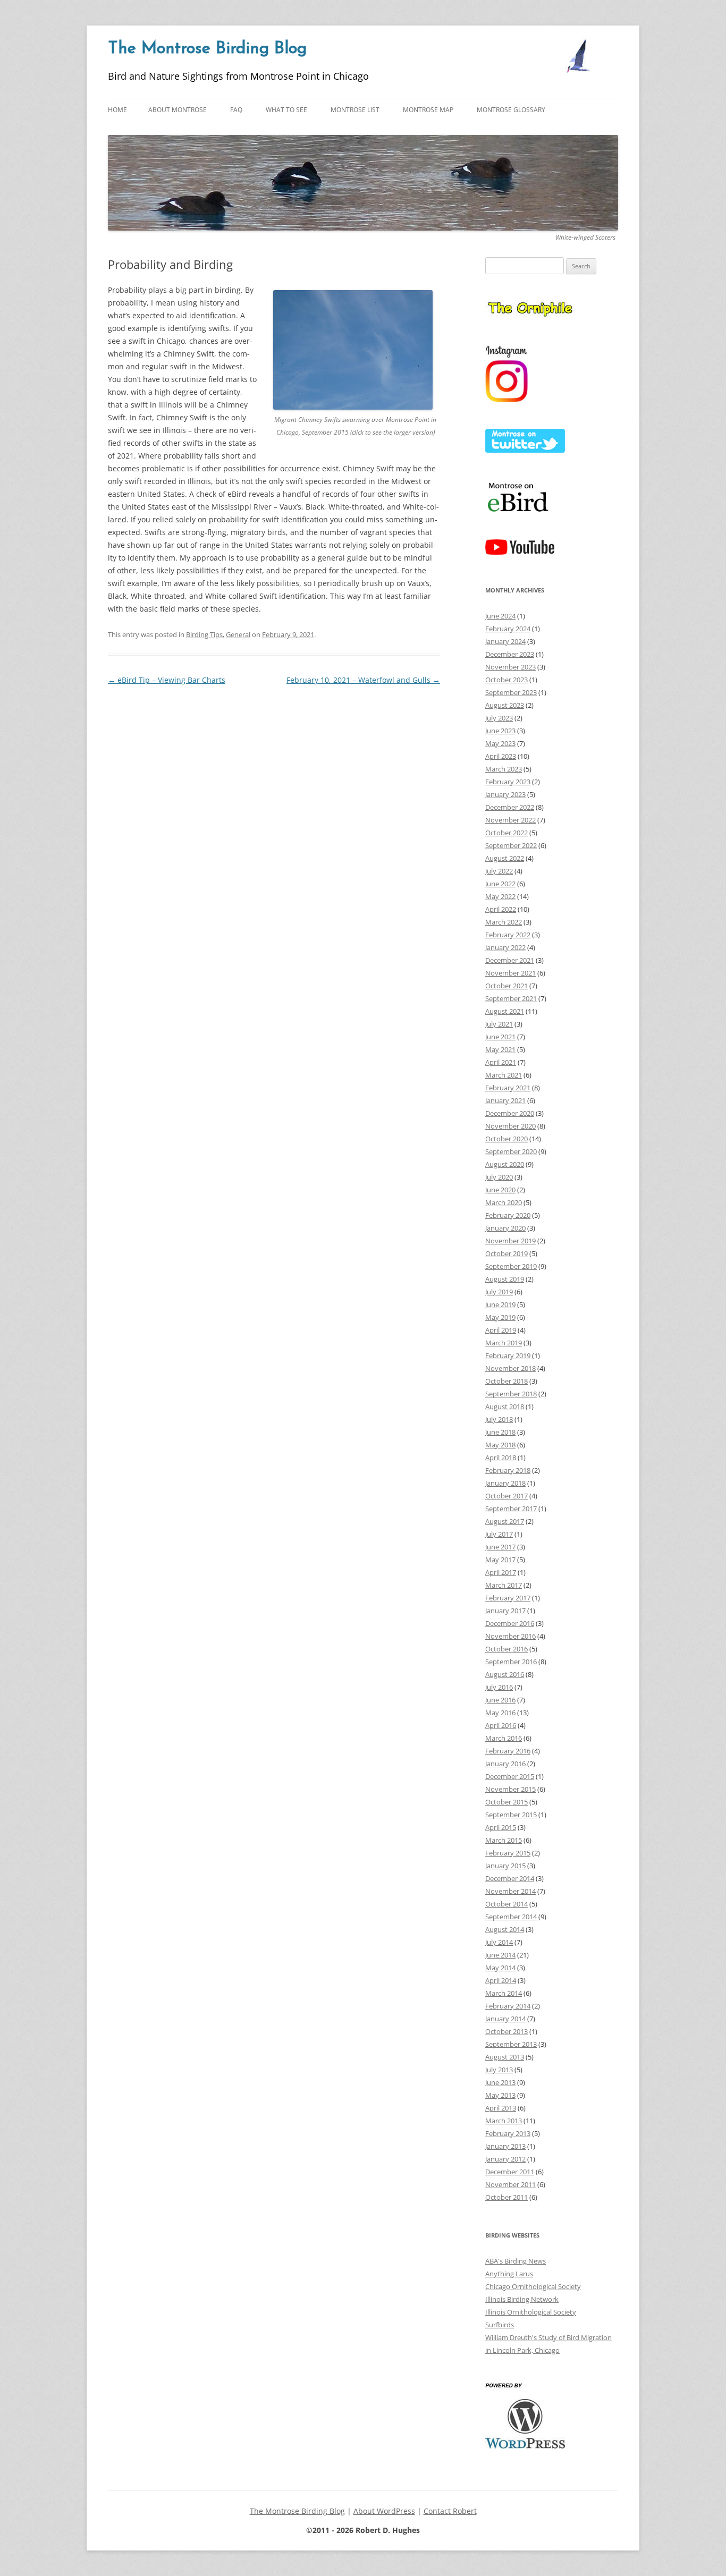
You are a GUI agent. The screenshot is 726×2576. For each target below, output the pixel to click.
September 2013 (511, 2044)
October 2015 (506, 1802)
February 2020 (508, 1215)
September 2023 (511, 692)
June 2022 (500, 884)
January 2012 (505, 2159)
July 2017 (499, 1534)
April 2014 (501, 1980)
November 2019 (510, 1241)
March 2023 (504, 769)
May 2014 (500, 1968)
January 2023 (505, 794)
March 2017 (504, 1585)
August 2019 (505, 1279)
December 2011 (510, 2172)
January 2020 (505, 1228)
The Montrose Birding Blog (207, 49)
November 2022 (510, 820)
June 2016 (500, 1700)
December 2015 (510, 1776)
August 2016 (505, 1674)
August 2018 (505, 1406)
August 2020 (505, 1164)
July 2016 (499, 1687)
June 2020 (500, 1190)
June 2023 (500, 731)
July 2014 (499, 1942)
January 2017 (505, 1611)
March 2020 (504, 1202)
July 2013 (499, 2070)
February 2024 (508, 629)
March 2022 (504, 922)
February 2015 (508, 1853)
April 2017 (501, 1572)
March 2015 (504, 1840)
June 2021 (500, 1037)
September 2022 (511, 845)
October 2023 (506, 680)
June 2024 (500, 616)
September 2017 (511, 1509)
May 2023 (500, 743)
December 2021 (510, 960)
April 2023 (501, 756)
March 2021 (504, 1075)
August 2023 (505, 705)
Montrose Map (428, 110)
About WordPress (384, 2511)
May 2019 (500, 1317)
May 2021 (500, 1049)
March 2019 (504, 1343)
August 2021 (505, 1011)
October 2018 (506, 1381)
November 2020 (510, 1126)
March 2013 (504, 2121)
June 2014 (500, 1955)
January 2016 (505, 1764)
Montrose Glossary (511, 110)
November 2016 (510, 1636)
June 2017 (500, 1547)
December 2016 (510, 1623)
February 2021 (508, 1088)
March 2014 (504, 1993)
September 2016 (511, 1662)
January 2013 (505, 2146)
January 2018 (505, 1483)
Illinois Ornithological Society (531, 2312)
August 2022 (505, 858)
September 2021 (511, 998)
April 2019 (501, 1330)
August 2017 (505, 1521)
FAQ (236, 110)
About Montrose (178, 110)
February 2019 (508, 1355)
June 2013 (500, 2082)
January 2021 (505, 1100)
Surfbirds (500, 2325)
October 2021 (506, 986)
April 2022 (501, 909)
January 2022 (505, 947)
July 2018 (499, 1419)
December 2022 (510, 807)
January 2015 (505, 1866)
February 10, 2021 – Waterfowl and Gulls (363, 680)
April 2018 (501, 1458)
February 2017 (508, 1598)
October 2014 (506, 1904)
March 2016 (504, 1738)
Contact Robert (450, 2511)
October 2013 (506, 2031)
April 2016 (501, 1725)
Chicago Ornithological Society (533, 2286)
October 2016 (506, 1649)
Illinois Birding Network (522, 2299)
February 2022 (508, 935)
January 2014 (505, 2019)
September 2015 (511, 1815)
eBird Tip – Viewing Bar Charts (167, 680)
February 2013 (508, 2133)
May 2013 (500, 2095)
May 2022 (500, 896)
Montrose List (355, 110)
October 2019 (506, 1253)
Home (117, 110)
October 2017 (506, 1496)
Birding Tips (204, 634)
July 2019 (499, 1292)
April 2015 (501, 1827)
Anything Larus (509, 2274)
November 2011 (510, 2184)
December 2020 (510, 1113)
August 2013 (505, 2057)
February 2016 (508, 1751)
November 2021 (510, 973)
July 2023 (499, 718)
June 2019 (500, 1304)
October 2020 (506, 1139)
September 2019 (511, 1266)
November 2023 (510, 667)
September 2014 (511, 1917)
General (238, 634)
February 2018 (508, 1470)
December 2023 (510, 654)
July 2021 (499, 1024)
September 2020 (511, 1151)
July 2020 (499, 1177)
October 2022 (506, 833)
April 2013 (501, 2108)
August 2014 (505, 1929)
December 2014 (510, 1878)
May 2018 (500, 1445)
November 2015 (510, 1789)
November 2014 (510, 1891)
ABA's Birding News (516, 2261)
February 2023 (508, 782)
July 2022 (499, 871)
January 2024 (505, 641)
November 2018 (510, 1368)
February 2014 (508, 2006)
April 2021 (501, 1062)
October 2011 (506, 2197)
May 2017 (500, 1560)
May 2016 (500, 1713)
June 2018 (500, 1432)
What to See (286, 110)
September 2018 (511, 1394)
